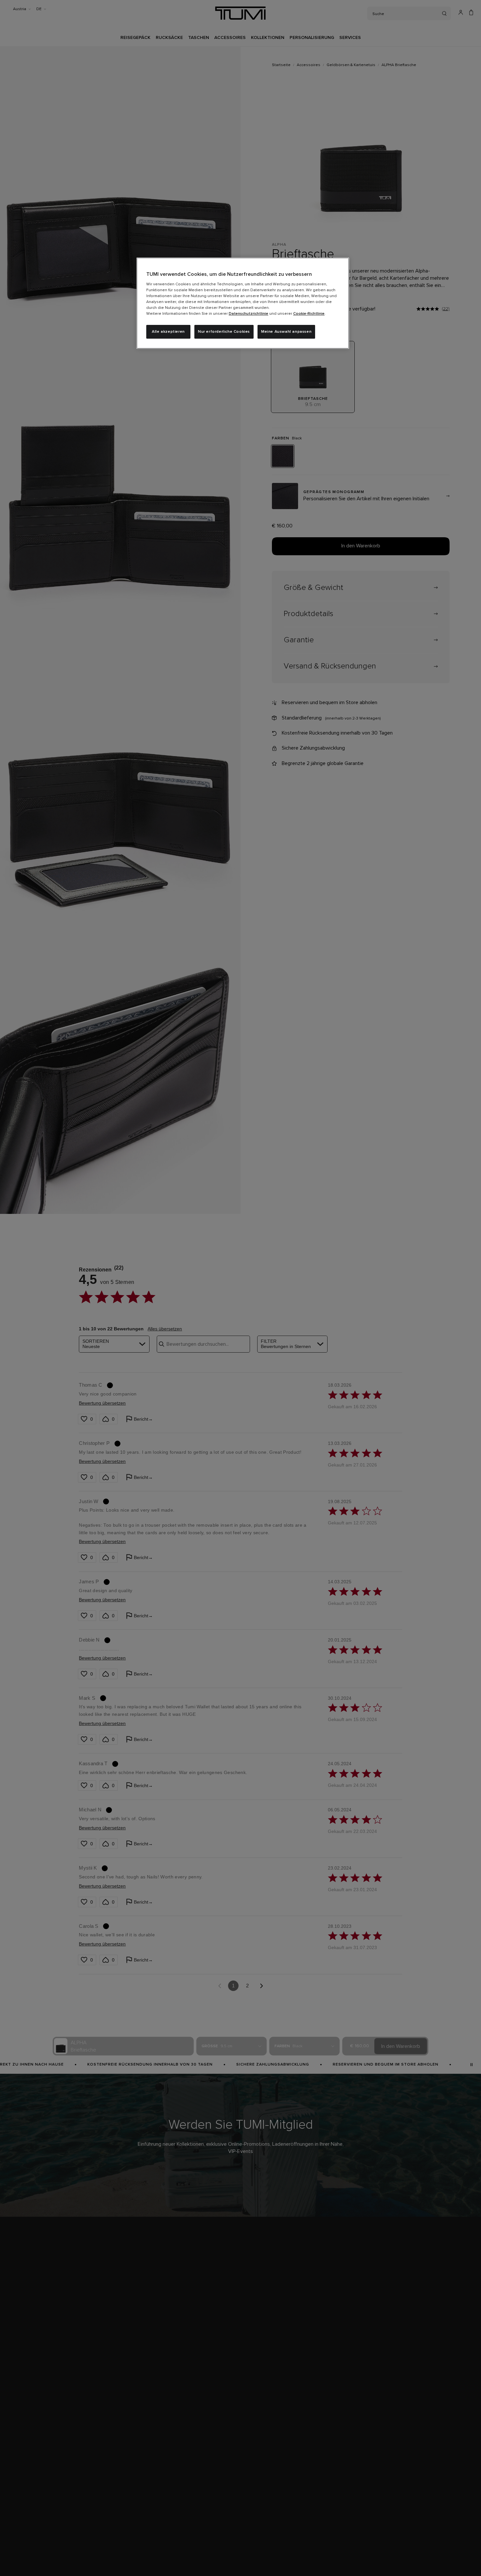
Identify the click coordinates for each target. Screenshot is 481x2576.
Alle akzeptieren (168, 332)
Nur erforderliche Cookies (224, 332)
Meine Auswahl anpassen (286, 332)
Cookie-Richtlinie (309, 314)
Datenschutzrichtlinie (249, 314)
